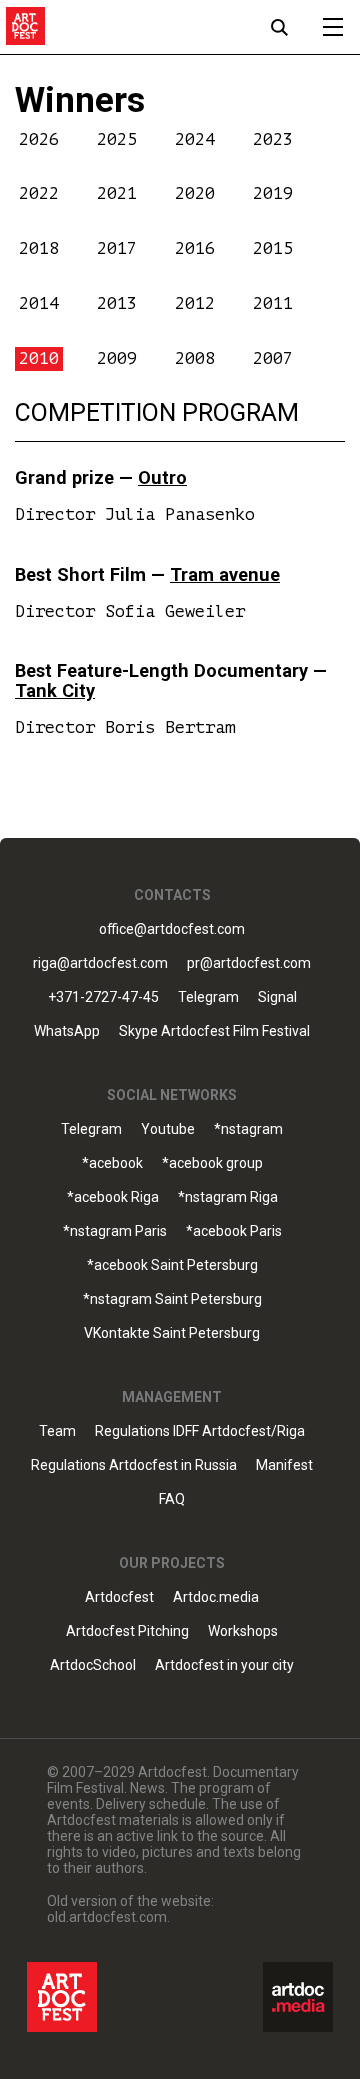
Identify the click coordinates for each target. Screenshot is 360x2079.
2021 (117, 193)
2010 (39, 358)
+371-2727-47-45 (103, 997)
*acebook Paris (234, 1231)
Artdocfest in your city (224, 1665)
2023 (273, 139)
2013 (117, 303)
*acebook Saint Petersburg (172, 1265)
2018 (39, 248)
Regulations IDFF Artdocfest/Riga (200, 1431)
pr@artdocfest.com (249, 963)
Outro (162, 477)
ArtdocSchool (93, 1665)
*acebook (112, 1163)
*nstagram (248, 1129)
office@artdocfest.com (172, 929)
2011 (273, 303)
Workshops (243, 1631)
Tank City (55, 690)
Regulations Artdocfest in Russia (134, 1465)
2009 (117, 358)
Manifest (284, 1465)
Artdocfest (119, 1597)
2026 (39, 139)
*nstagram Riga (228, 1197)
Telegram (91, 1129)
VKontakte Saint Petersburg (172, 1333)
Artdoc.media (216, 1597)
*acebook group (212, 1163)
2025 (117, 139)
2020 (195, 193)
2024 (195, 139)
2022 (39, 193)
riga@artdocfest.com (100, 963)
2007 (273, 358)
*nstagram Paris (115, 1231)
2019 (273, 193)
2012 (195, 303)
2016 (195, 248)
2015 (273, 248)
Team (57, 1431)
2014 (39, 303)
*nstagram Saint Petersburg (172, 1299)
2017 (117, 248)
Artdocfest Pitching (127, 1631)
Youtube (168, 1129)
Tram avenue (225, 574)
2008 (195, 358)
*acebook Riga (113, 1197)
